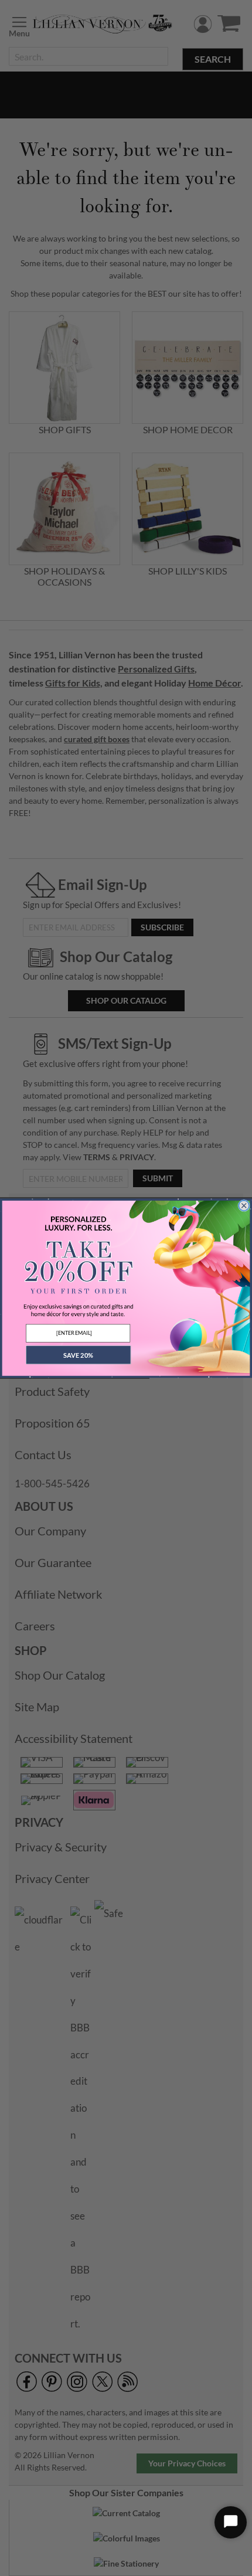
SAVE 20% (78, 1355)
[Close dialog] (244, 1206)
